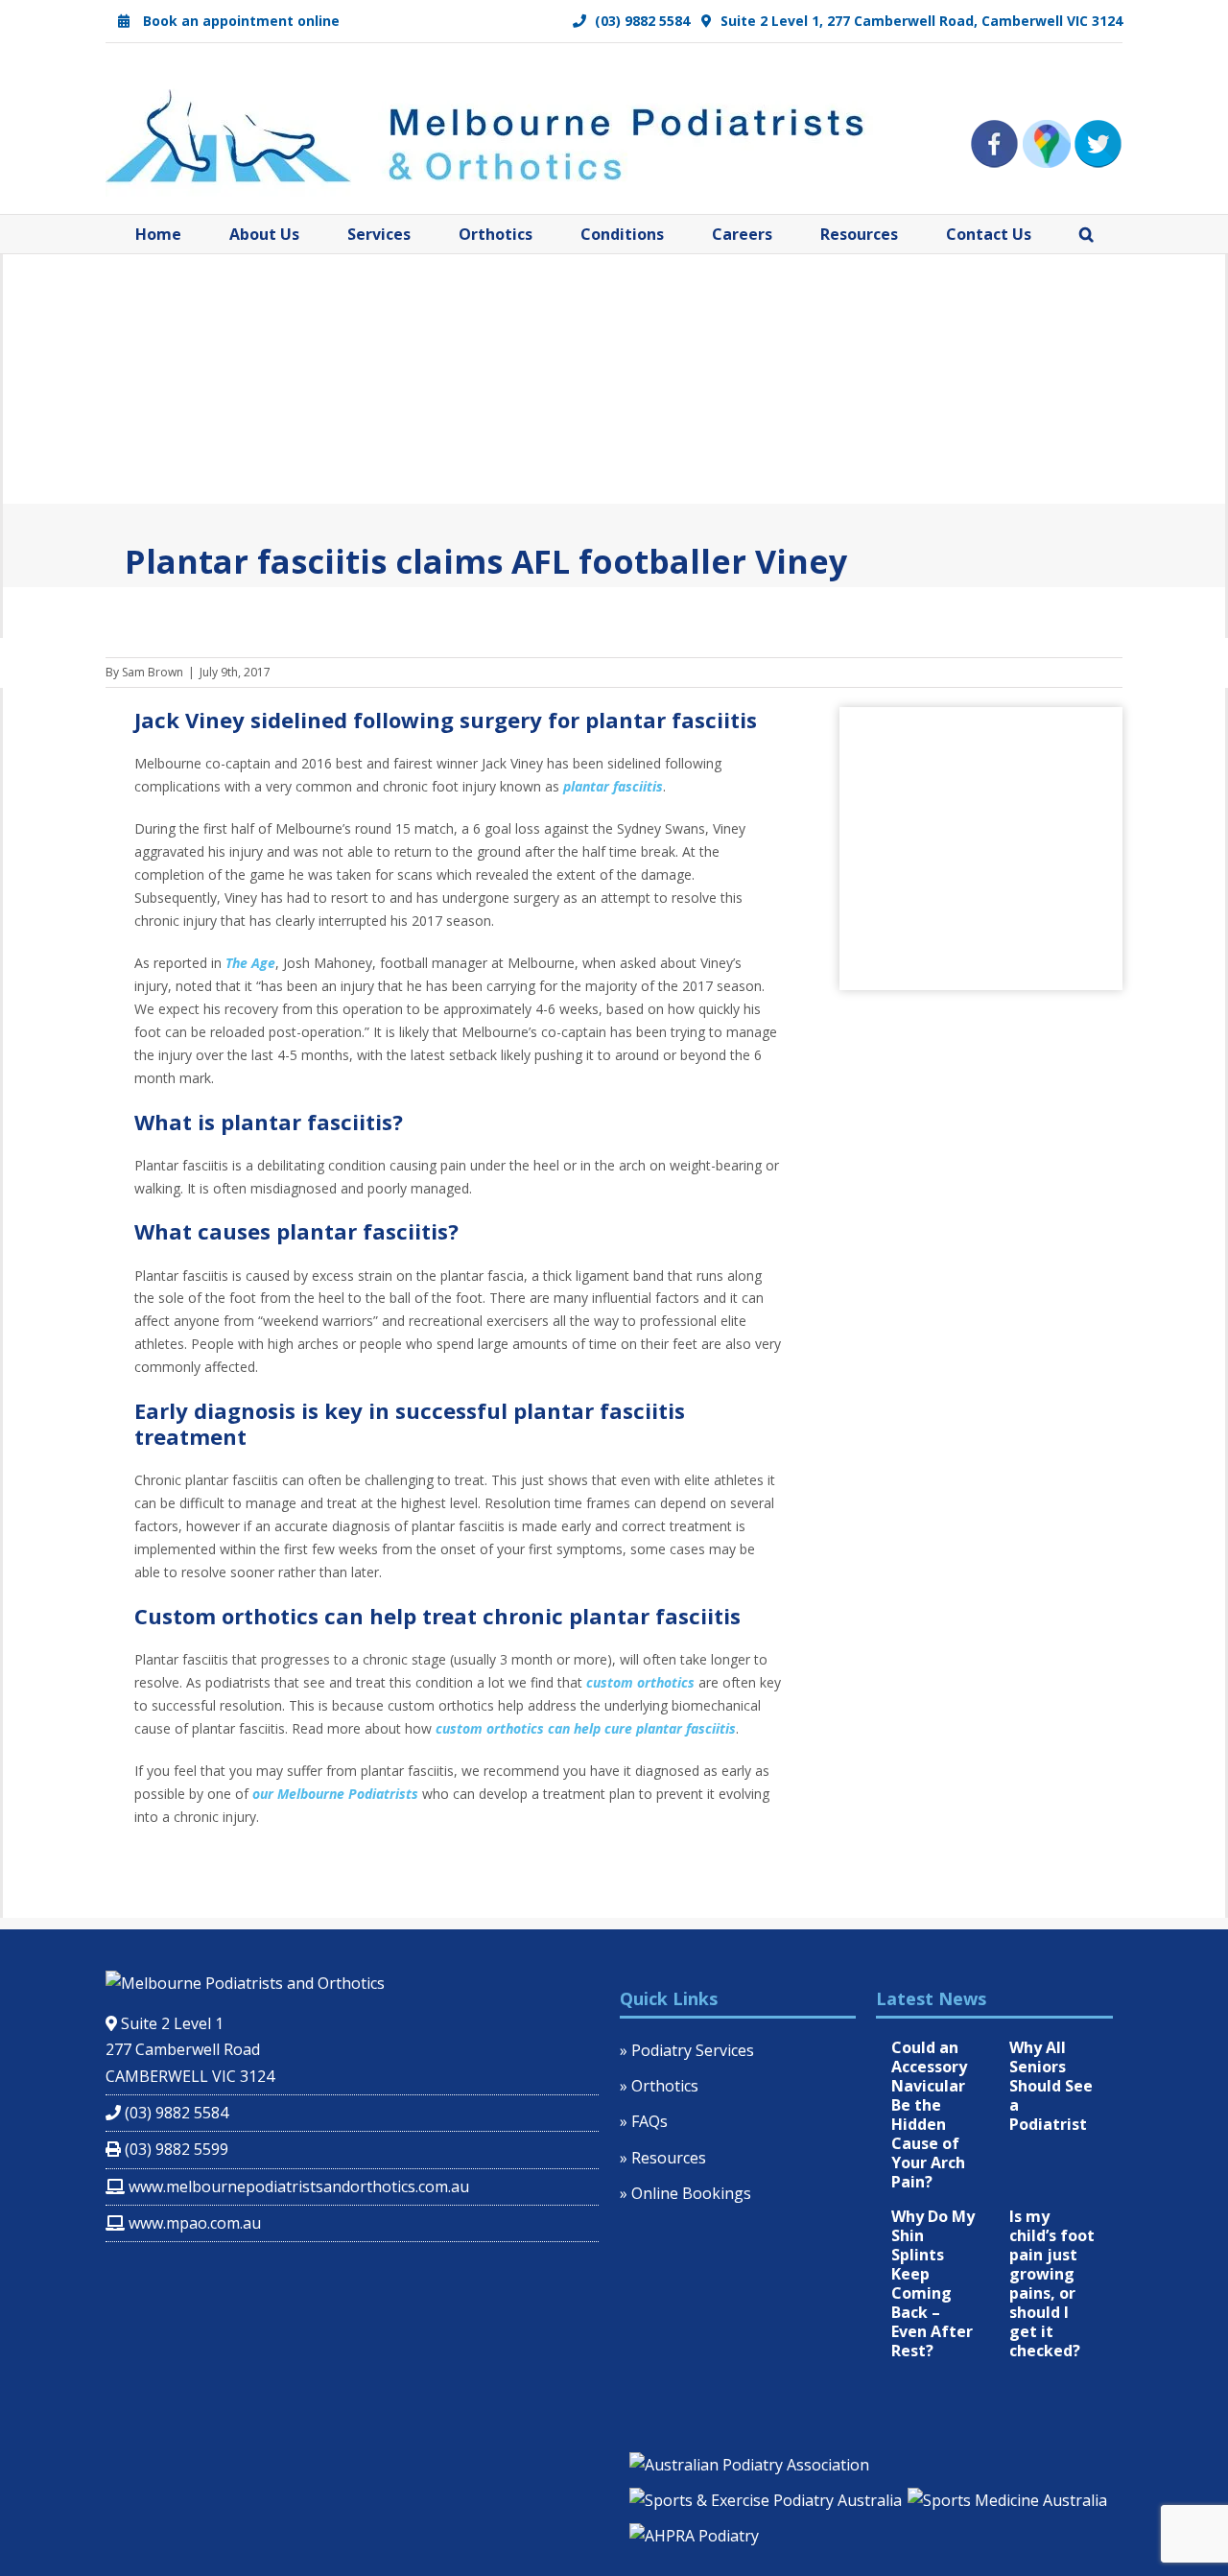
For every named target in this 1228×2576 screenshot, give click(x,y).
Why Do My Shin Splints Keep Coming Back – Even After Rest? (933, 2283)
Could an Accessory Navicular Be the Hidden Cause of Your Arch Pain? (929, 2115)
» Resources (663, 2158)
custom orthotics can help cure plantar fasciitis (586, 1728)
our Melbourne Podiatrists (335, 1794)
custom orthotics (640, 1682)
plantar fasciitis (613, 786)
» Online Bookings (685, 2193)
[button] (1086, 234)
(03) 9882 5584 (640, 21)
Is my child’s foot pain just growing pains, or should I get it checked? (1052, 2283)
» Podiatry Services (687, 2050)
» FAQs (644, 2121)
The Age (250, 963)
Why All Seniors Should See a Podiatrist (1051, 2086)
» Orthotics (659, 2086)
